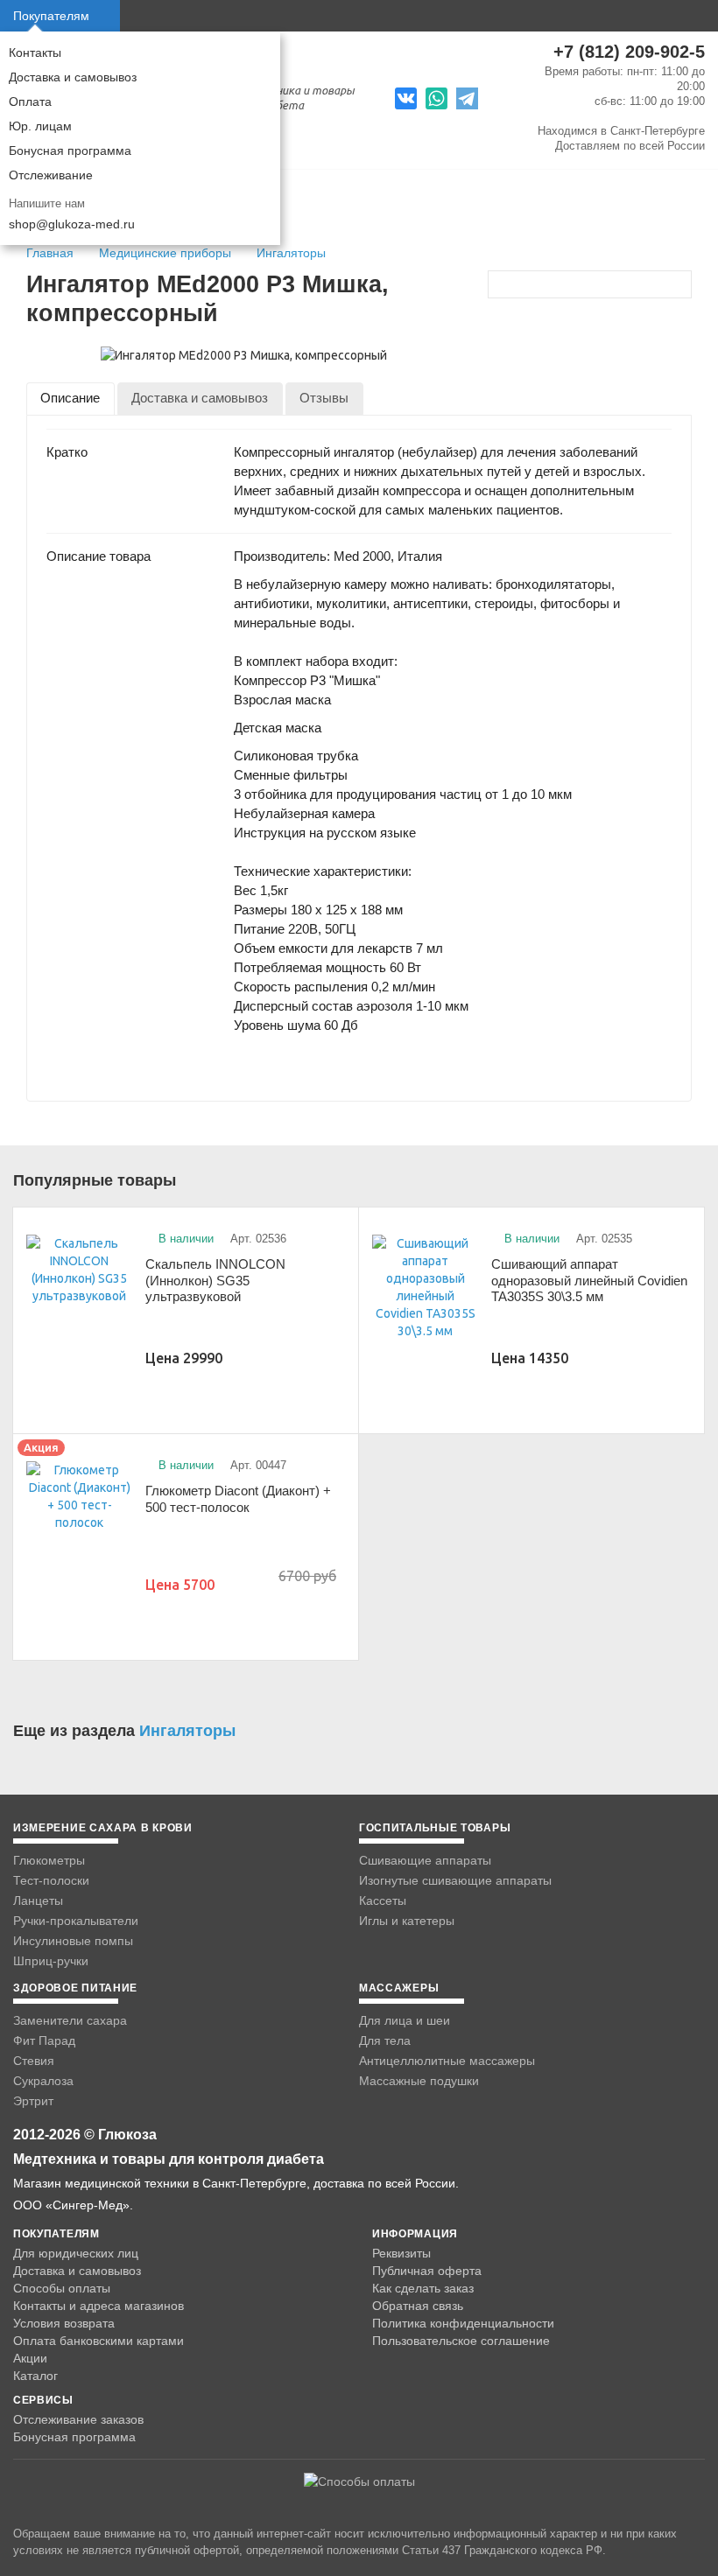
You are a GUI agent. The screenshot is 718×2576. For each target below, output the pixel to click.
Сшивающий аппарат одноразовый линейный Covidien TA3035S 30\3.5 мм (589, 1280)
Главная (50, 253)
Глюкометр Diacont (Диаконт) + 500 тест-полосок (238, 1499)
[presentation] (70, 399)
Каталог (35, 2376)
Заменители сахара (70, 2020)
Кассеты (383, 1900)
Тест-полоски (51, 1880)
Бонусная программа (70, 150)
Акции (30, 2358)
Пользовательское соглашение (461, 2341)
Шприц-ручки (51, 1961)
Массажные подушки (419, 2081)
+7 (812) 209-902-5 (629, 52)
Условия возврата (64, 2323)
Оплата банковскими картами (99, 2341)
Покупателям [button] (51, 16)
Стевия (34, 2061)
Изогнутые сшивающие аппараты (455, 1880)
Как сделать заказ (423, 2288)
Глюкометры (49, 1860)
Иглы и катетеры (407, 1921)
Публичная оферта (427, 2271)
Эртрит (33, 2101)
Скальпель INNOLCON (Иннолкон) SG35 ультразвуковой (215, 1280)
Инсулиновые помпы (73, 1941)
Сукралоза (43, 2081)
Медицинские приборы (167, 253)
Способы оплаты (62, 2288)
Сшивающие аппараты (425, 1860)
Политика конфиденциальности (463, 2323)
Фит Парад (44, 2040)
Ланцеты (38, 1900)
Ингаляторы (291, 253)
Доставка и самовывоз (73, 77)
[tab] (70, 399)
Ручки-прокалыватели (76, 1921)
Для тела (385, 2040)
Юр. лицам (40, 126)
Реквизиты (401, 2253)
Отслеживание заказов (78, 2419)
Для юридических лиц (76, 2253)
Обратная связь (418, 2306)
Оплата (30, 101)
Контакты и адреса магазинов (99, 2306)
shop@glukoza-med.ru (72, 224)
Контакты (35, 52)
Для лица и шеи (405, 2020)
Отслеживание (51, 175)
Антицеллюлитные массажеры (447, 2061)
